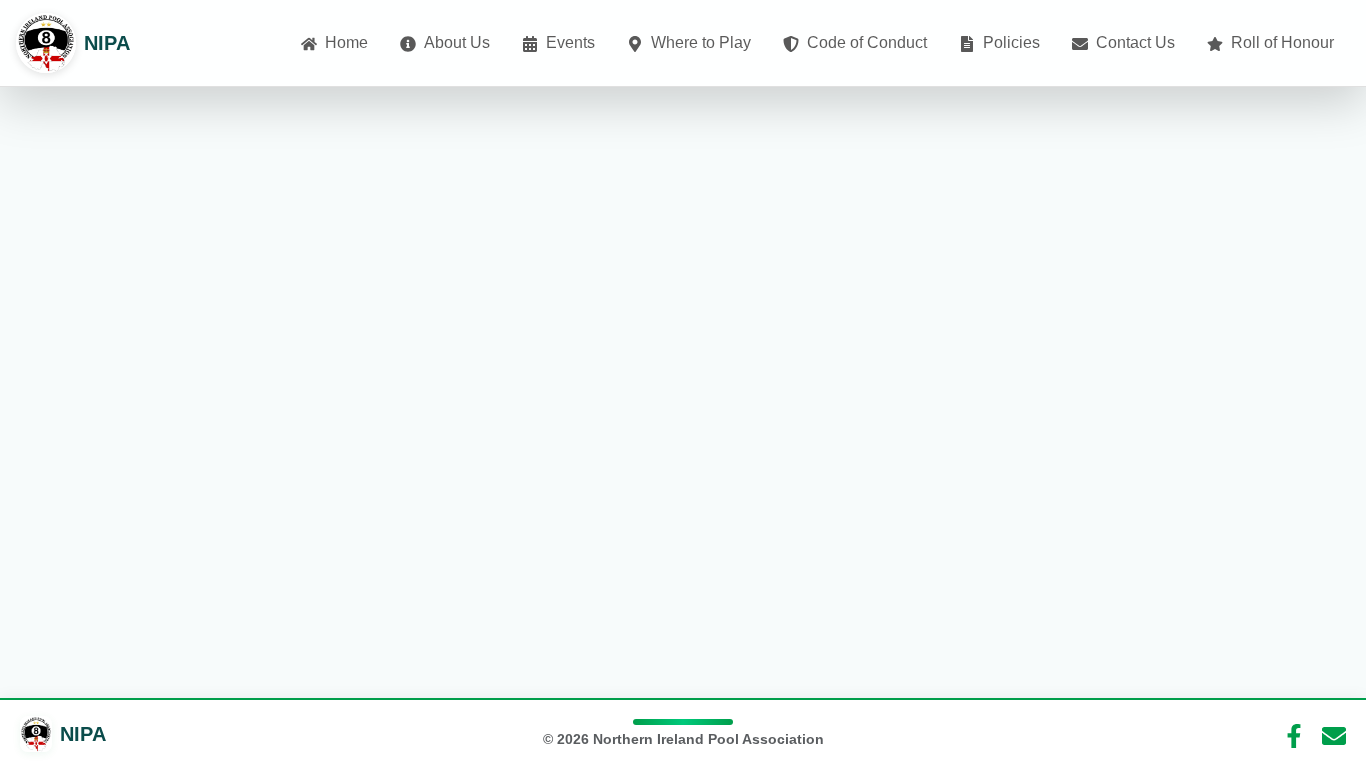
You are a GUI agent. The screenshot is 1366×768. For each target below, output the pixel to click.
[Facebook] (1294, 734)
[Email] (1334, 734)
